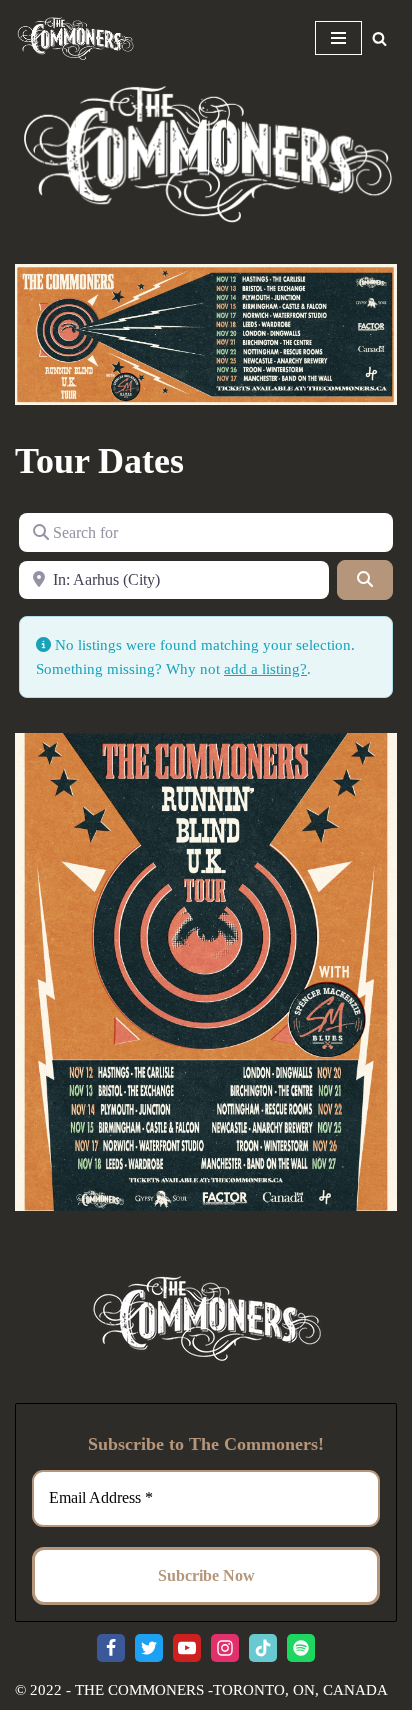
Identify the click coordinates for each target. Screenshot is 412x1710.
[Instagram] (225, 1648)
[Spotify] (301, 1648)
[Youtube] (187, 1648)
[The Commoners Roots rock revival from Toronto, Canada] (75, 38)
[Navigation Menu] (338, 38)
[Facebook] (111, 1648)
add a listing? (265, 669)
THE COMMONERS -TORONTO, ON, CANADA (231, 1690)
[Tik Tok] (263, 1648)
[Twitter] (149, 1648)
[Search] (379, 38)
